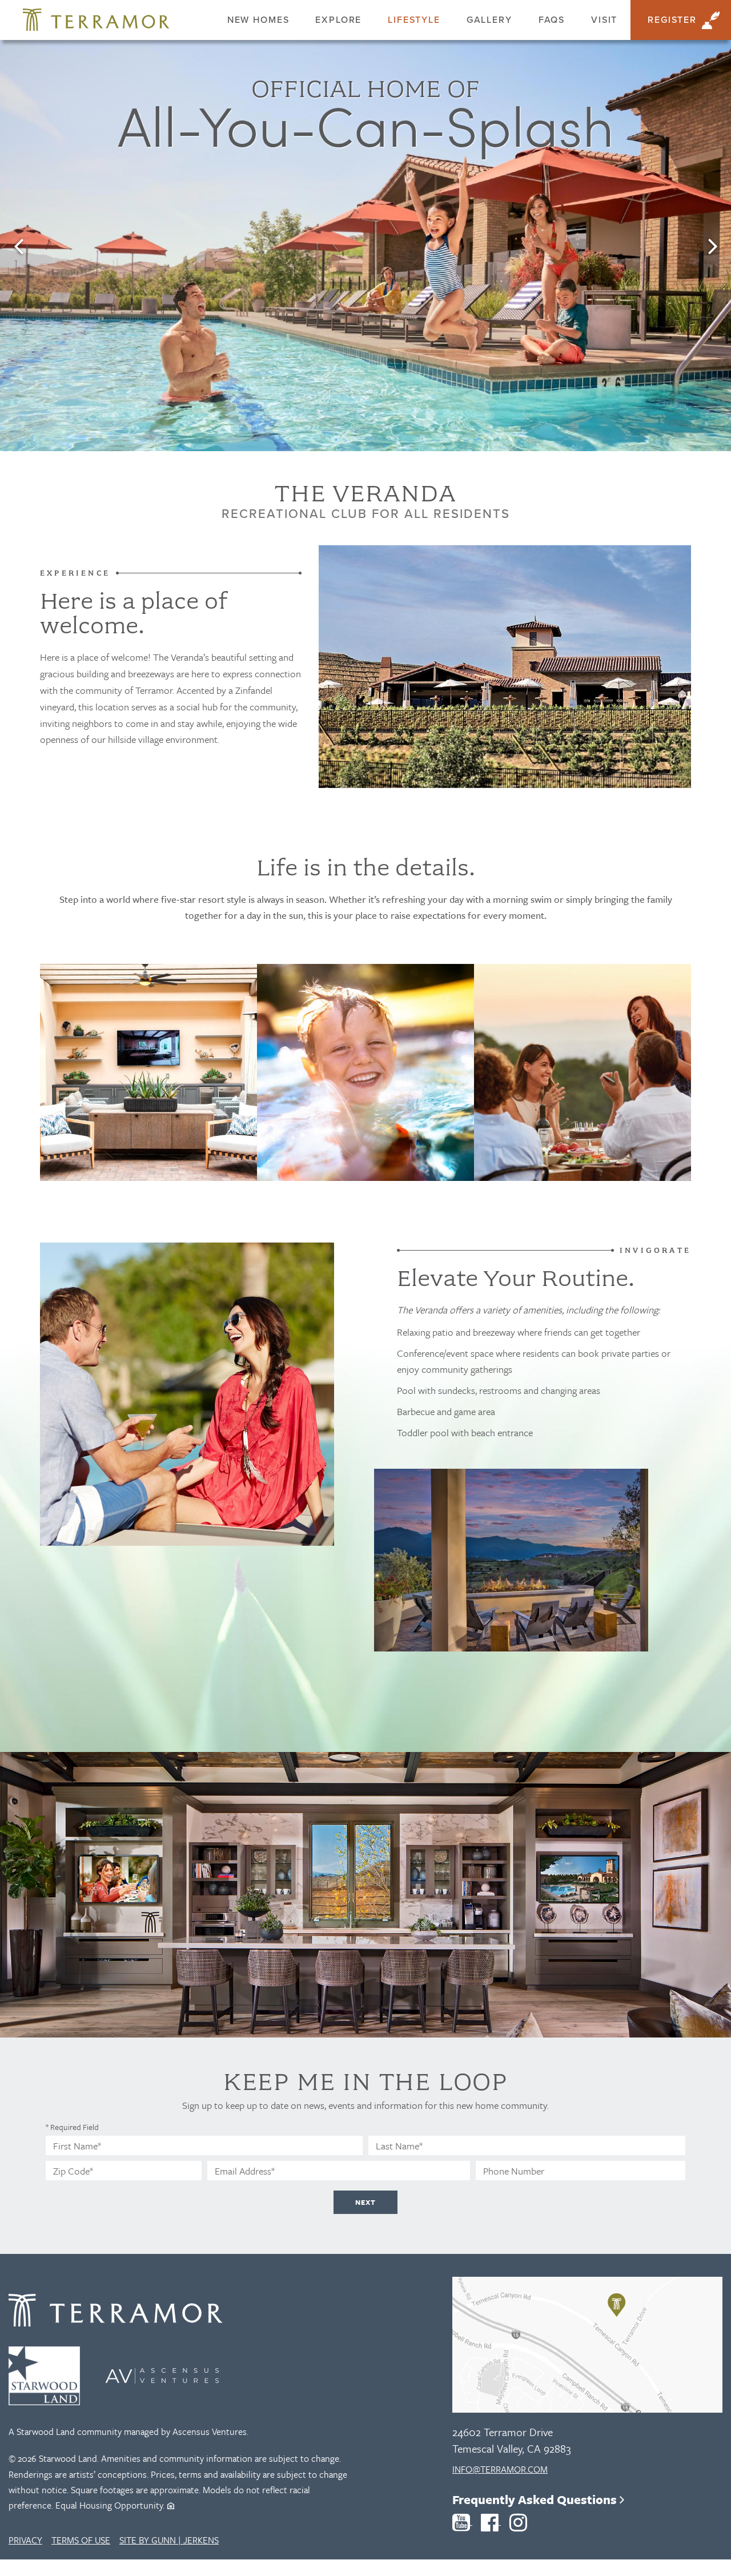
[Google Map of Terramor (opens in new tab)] (548, 2345)
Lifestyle (414, 20)
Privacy (25, 2540)
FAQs (552, 20)
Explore (338, 20)
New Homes (258, 20)
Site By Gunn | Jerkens (169, 2540)
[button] (18, 246)
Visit (604, 20)
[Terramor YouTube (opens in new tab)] (462, 2521)
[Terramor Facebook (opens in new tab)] (491, 2521)
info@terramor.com (500, 2469)
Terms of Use (81, 2540)
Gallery (489, 20)
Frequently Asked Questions (536, 2499)
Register (672, 20)
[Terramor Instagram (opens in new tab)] (518, 2521)
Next (365, 2202)
